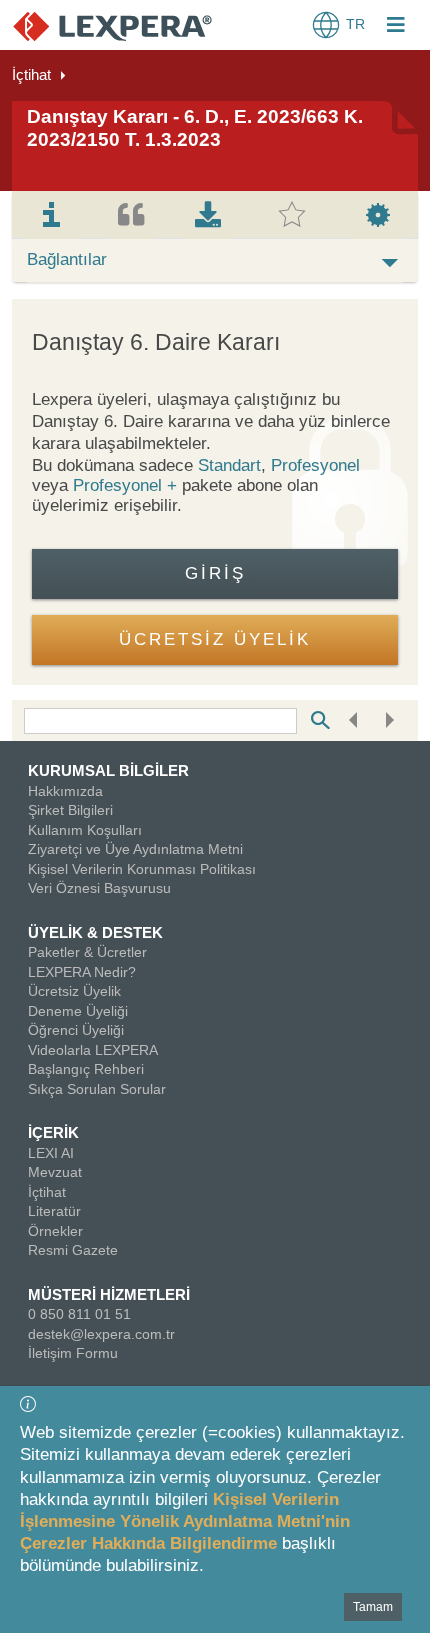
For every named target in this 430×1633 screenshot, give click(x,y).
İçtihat (31, 74)
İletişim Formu (73, 1353)
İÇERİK (53, 1132)
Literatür (54, 1211)
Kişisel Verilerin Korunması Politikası (142, 869)
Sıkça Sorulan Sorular (97, 1089)
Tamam (373, 1607)
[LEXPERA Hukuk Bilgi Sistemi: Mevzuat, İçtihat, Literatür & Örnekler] (112, 25)
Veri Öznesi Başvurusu (99, 888)
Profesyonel (315, 465)
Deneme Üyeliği (78, 1011)
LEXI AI (51, 1153)
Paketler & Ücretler (87, 952)
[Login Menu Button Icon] (396, 27)
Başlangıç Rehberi (86, 1069)
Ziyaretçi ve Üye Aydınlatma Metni (135, 849)
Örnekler (55, 1231)
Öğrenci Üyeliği (76, 1030)
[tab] (52, 215)
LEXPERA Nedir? (82, 972)
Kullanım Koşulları (85, 830)
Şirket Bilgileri (70, 810)
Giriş (215, 573)
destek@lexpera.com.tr (101, 1334)
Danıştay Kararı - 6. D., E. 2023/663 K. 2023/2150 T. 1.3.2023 (195, 128)
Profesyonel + (127, 485)
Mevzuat (55, 1172)
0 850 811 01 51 (79, 1314)
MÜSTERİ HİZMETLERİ (109, 1294)
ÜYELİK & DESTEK (95, 932)
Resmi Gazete (73, 1250)
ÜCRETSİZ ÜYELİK (215, 639)
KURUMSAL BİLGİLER (108, 770)
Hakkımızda (65, 791)
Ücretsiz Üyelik (74, 991)
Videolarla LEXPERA (93, 1050)
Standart (229, 465)
